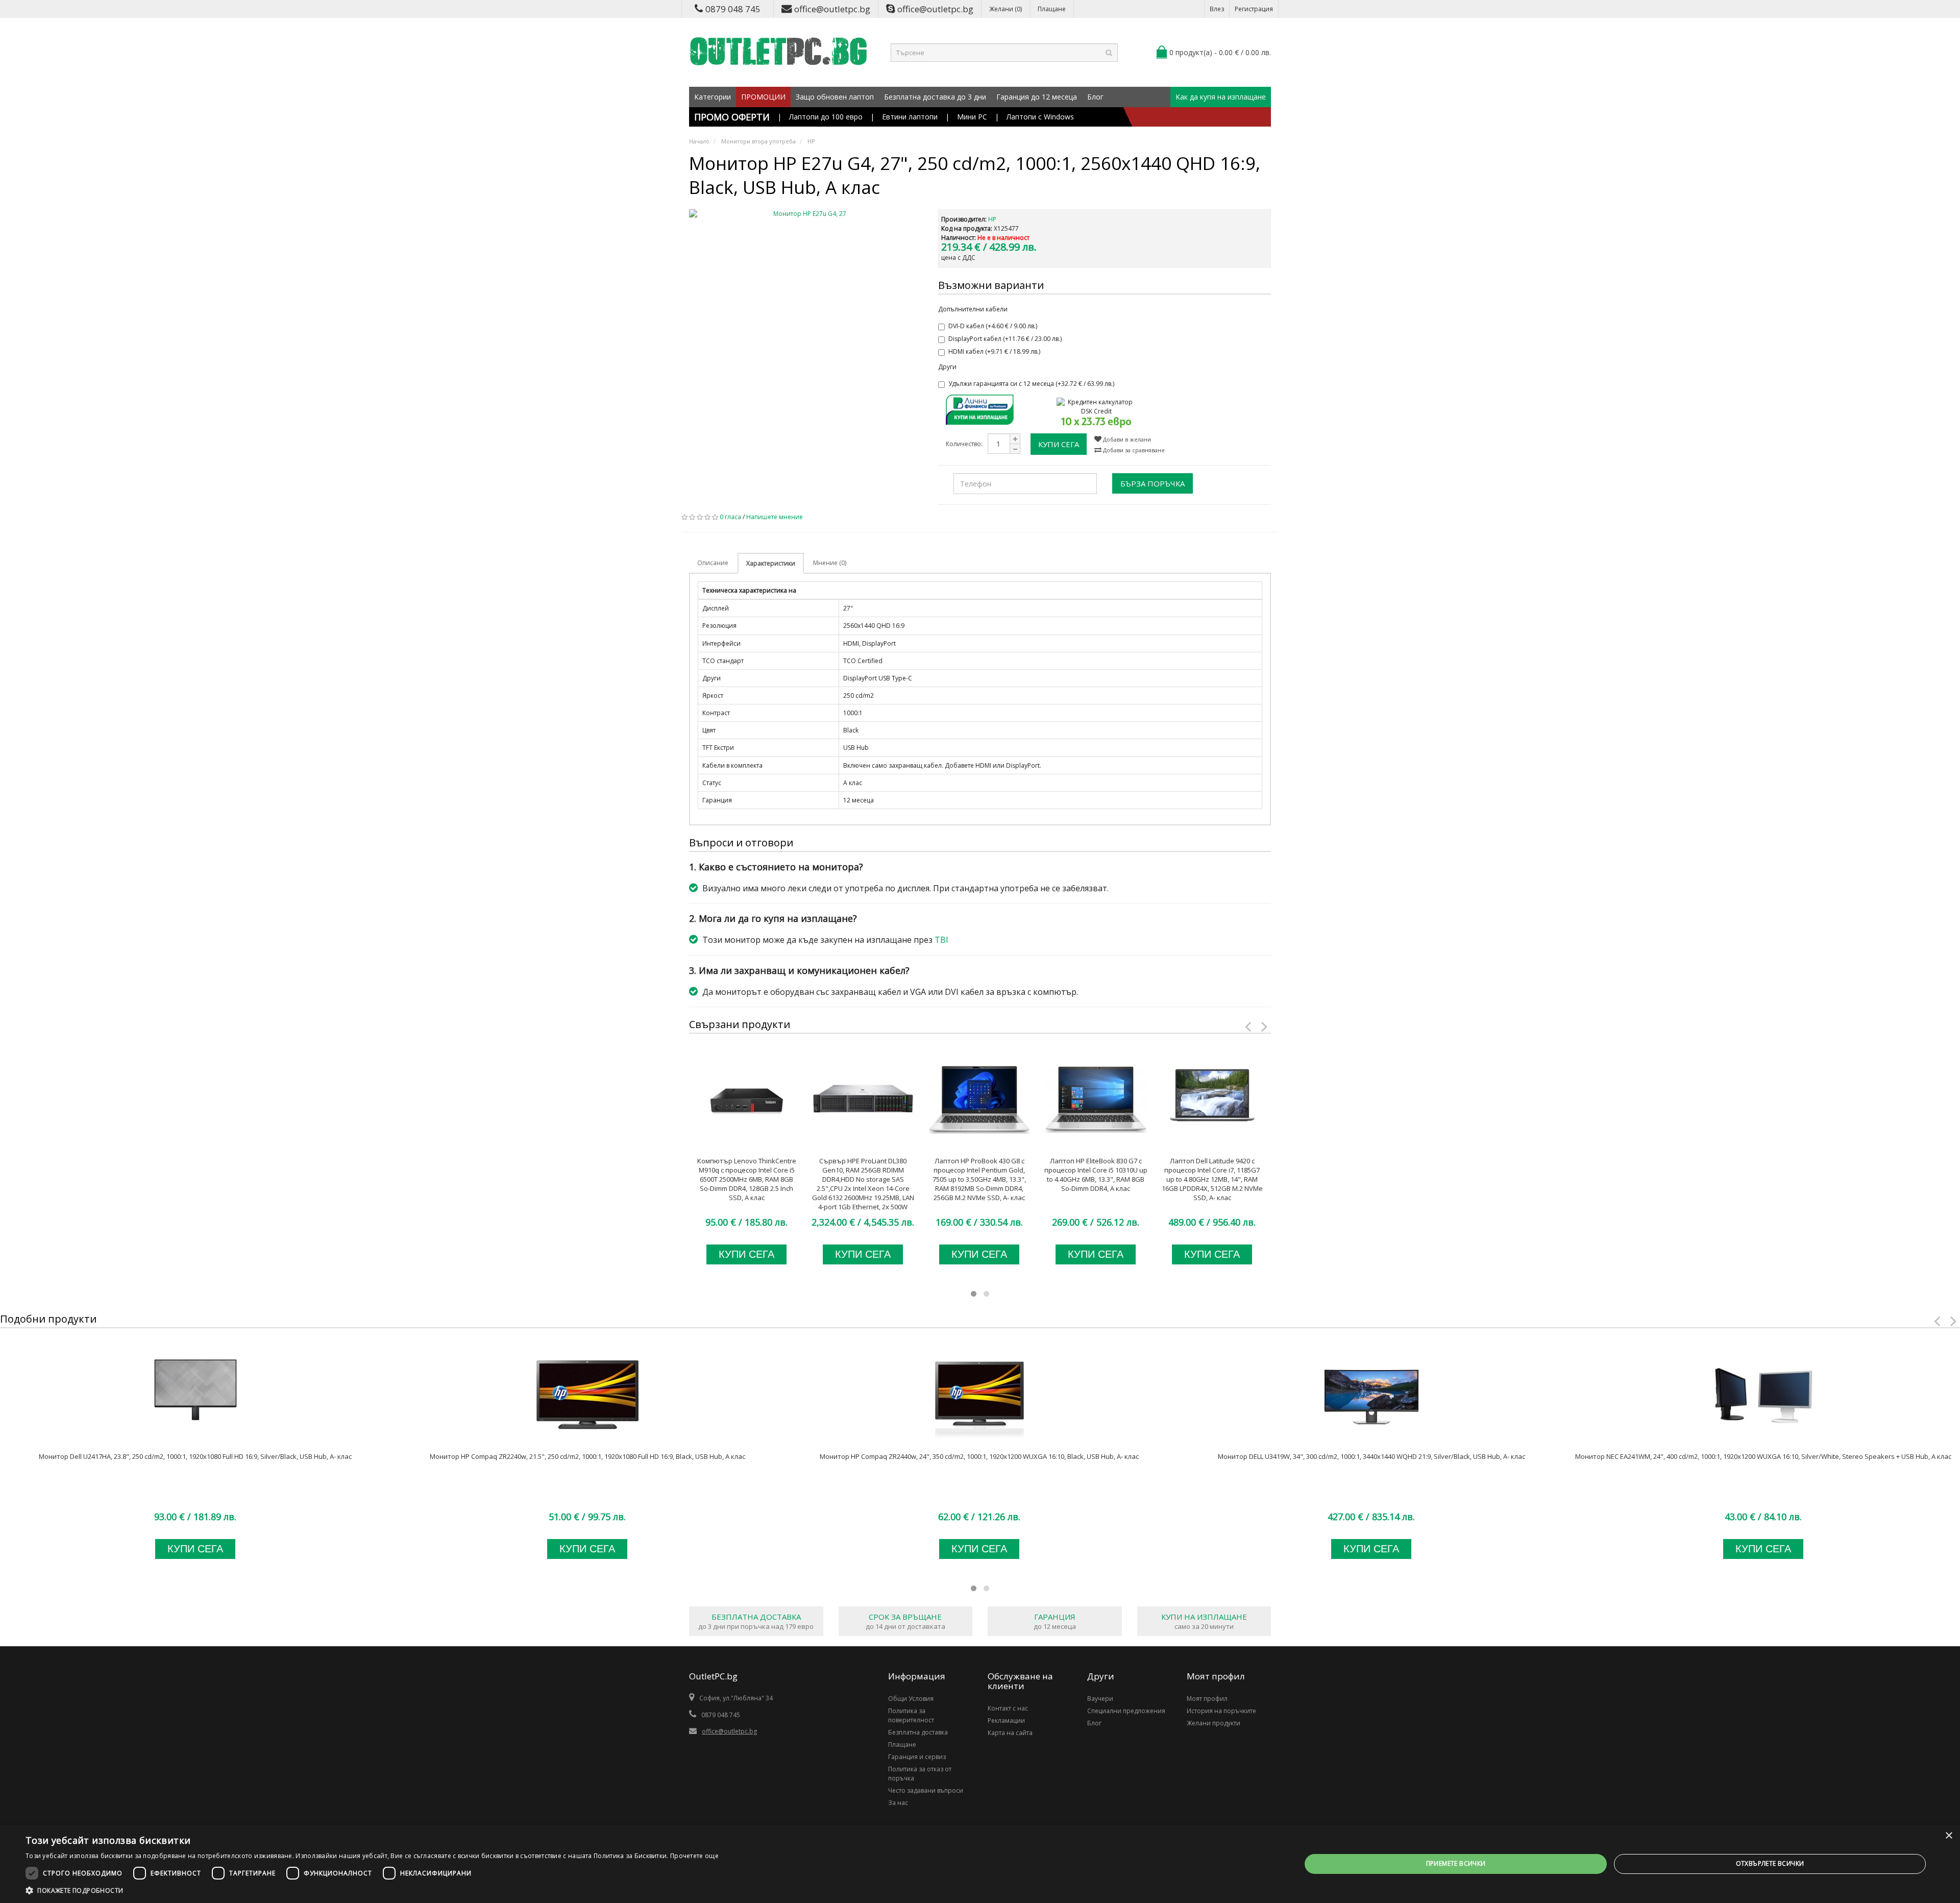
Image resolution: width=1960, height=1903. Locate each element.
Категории (713, 97)
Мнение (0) (830, 563)
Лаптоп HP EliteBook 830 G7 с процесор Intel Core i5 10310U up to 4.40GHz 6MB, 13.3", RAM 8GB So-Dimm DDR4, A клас (1096, 1175)
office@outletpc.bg (832, 9)
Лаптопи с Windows (1040, 117)
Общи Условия (911, 1699)
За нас (898, 1803)
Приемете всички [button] (1456, 1863)
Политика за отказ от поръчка (920, 1774)
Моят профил (1207, 1699)
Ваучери (1100, 1699)
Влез (1217, 9)
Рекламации (1006, 1721)
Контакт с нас (1008, 1708)
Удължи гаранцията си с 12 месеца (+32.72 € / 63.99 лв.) (1031, 384)
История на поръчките (1221, 1711)
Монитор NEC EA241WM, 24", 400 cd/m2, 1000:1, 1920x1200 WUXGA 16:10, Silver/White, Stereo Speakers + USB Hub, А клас (1763, 1456)
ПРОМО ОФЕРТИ (732, 117)
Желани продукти (1214, 1723)
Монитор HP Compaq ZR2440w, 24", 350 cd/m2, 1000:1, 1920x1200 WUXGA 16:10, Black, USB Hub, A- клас (979, 1456)
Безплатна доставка (918, 1732)
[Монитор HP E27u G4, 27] (806, 214)
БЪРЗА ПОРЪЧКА (1153, 483)
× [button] (1949, 1836)
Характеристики (771, 563)
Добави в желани (1126, 439)
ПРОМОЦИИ (763, 97)
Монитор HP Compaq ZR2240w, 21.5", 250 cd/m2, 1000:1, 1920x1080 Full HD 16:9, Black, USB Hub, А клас (587, 1456)
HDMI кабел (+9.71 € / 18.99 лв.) (994, 351)
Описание (713, 563)
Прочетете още (694, 1856)
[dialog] (980, 1864)
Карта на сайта (1010, 1733)
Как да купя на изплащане (1221, 97)
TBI (941, 940)
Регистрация (1254, 9)
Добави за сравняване (1133, 450)
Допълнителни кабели (973, 309)
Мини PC (972, 117)
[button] (372, 1890)
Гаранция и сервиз (917, 1757)
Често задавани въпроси (926, 1790)
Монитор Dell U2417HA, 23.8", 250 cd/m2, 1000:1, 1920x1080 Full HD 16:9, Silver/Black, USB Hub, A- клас (195, 1456)
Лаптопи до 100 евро (826, 117)
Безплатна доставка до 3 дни (935, 97)
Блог (1095, 97)
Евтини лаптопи (910, 117)
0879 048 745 (733, 9)
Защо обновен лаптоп (835, 97)
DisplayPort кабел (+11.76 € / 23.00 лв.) (1005, 339)
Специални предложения (1126, 1711)
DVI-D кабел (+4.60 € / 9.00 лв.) (993, 326)
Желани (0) (1006, 9)
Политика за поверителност (911, 1715)
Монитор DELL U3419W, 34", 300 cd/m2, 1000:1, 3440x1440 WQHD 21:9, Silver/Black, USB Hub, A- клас (1371, 1456)
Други (947, 367)
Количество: (964, 444)
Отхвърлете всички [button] (1770, 1863)
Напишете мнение (775, 517)
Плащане (1052, 9)
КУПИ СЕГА (1059, 444)
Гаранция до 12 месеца (1037, 97)
